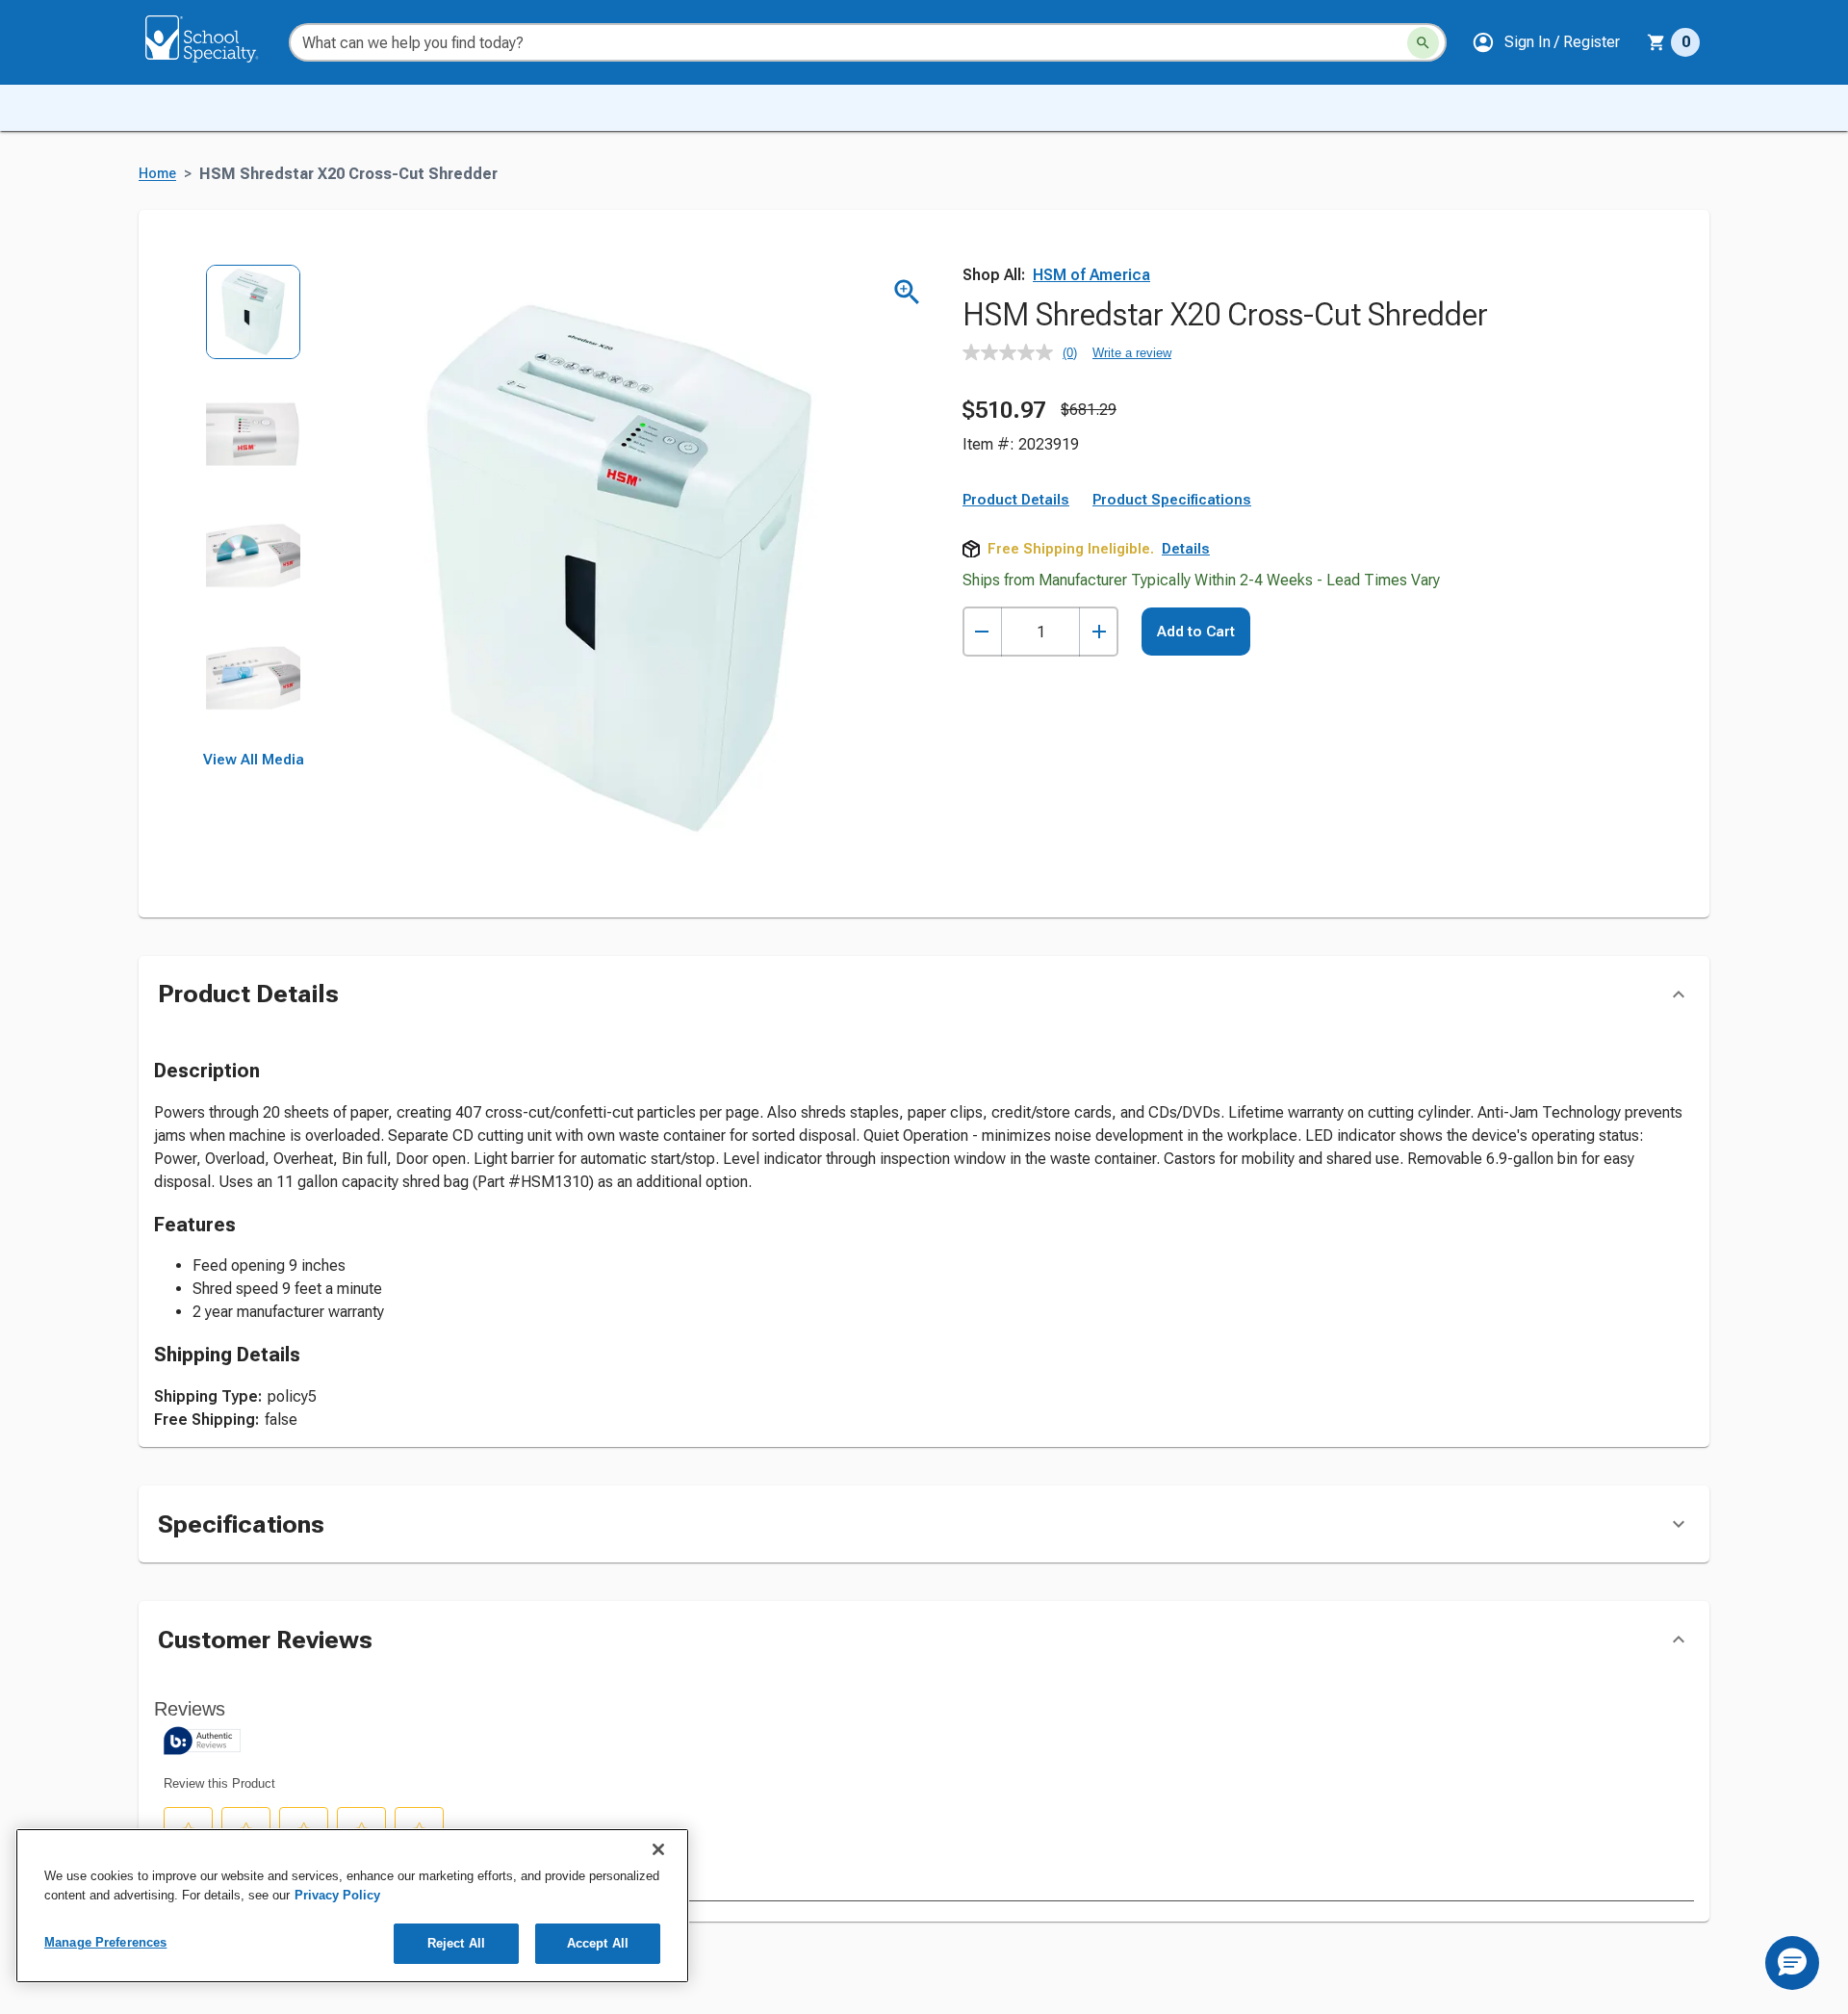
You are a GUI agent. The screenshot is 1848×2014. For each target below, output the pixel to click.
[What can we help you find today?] (1423, 43)
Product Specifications (1172, 500)
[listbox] (254, 508)
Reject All (456, 1943)
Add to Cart (1196, 632)
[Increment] (1099, 632)
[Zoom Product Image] (907, 292)
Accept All (598, 1943)
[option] (254, 325)
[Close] (658, 1849)
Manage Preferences (105, 1942)
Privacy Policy (337, 1895)
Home (157, 174)
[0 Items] (1656, 42)
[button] (1546, 42)
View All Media (254, 760)
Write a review (1132, 353)
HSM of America (1091, 275)
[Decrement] (982, 632)
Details (1186, 549)
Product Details (1016, 500)
